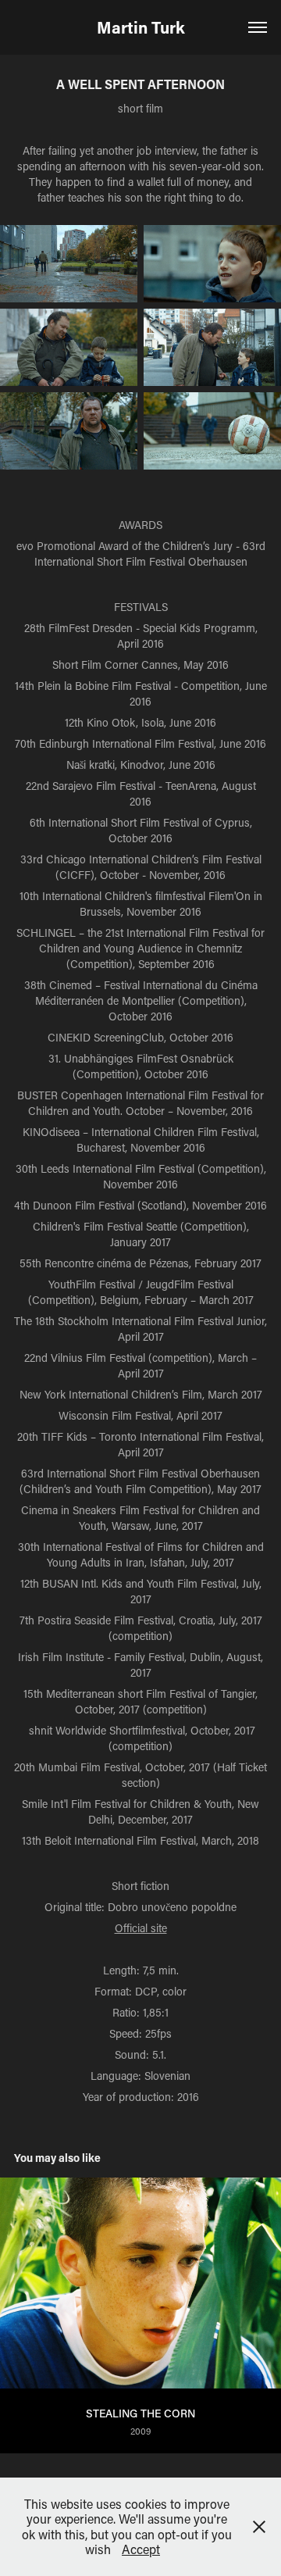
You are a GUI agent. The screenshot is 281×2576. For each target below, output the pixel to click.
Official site (141, 1928)
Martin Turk (141, 27)
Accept (141, 2549)
